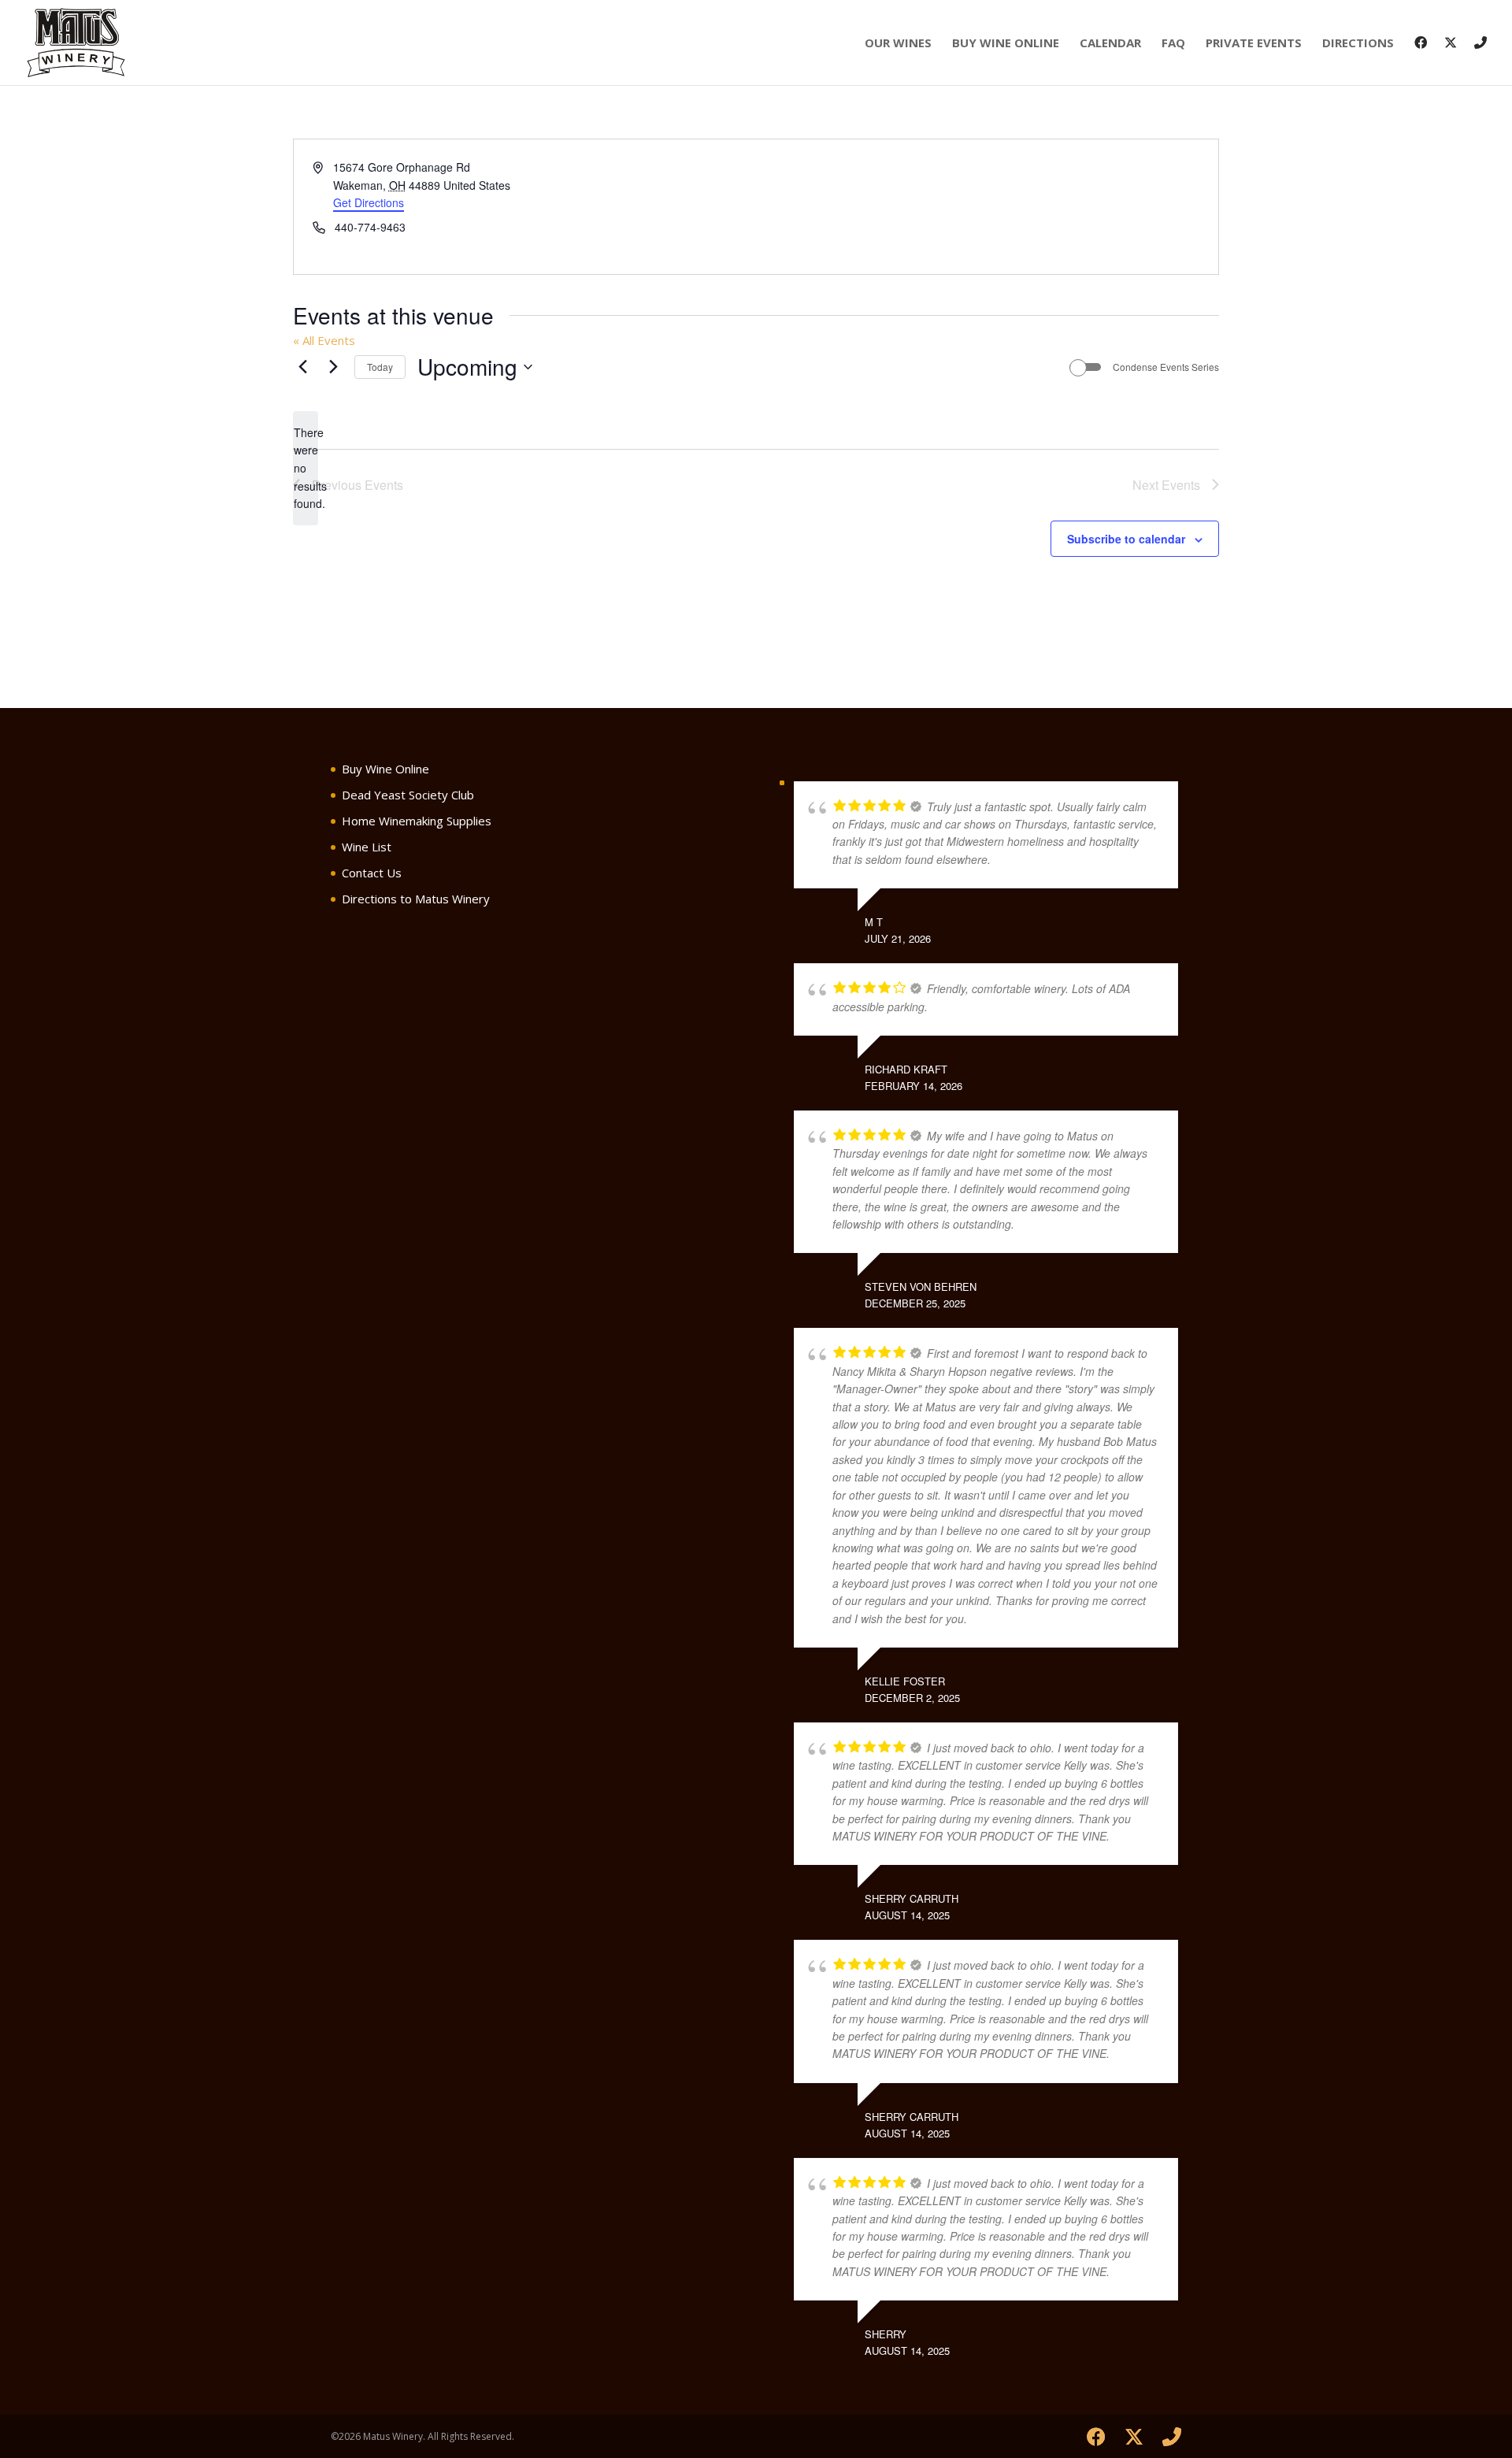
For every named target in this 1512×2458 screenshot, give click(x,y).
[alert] (306, 468)
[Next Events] (333, 367)
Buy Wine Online (1006, 44)
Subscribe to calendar (1126, 539)
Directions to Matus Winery (416, 899)
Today (380, 367)
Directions (1358, 44)
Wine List (367, 847)
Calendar (1110, 44)
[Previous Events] (302, 367)
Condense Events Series (1166, 367)
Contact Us (372, 873)
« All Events (324, 340)
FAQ (1173, 44)
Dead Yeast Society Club (408, 795)
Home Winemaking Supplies (417, 821)
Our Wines (898, 44)
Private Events (1254, 44)
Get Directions (369, 202)
